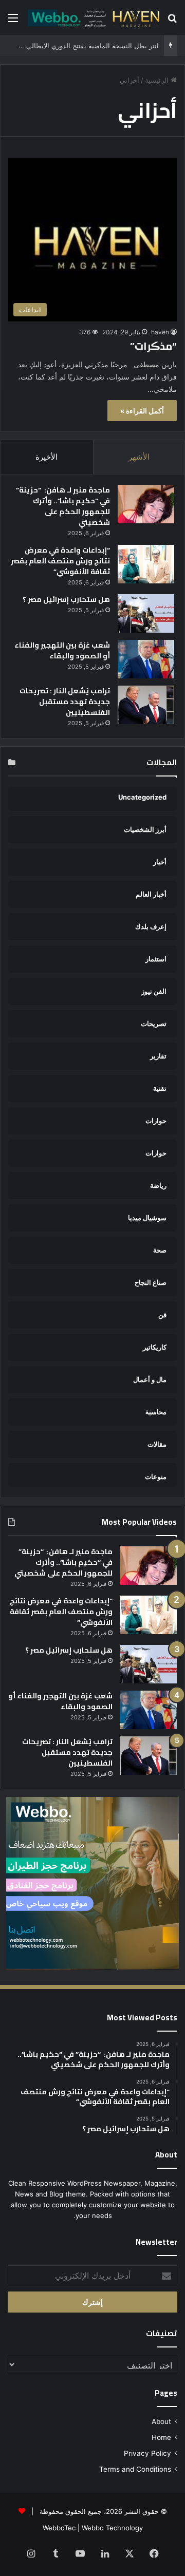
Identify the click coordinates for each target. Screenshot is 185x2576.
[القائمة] (13, 21)
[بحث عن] (172, 21)
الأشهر (139, 457)
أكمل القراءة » (142, 411)
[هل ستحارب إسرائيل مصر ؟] (146, 613)
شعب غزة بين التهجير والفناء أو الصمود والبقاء (62, 650)
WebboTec (59, 2528)
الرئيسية (158, 80)
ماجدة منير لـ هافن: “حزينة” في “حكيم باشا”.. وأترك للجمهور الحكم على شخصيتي (63, 506)
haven (160, 332)
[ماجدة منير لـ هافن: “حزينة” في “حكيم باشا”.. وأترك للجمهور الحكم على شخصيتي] (146, 504)
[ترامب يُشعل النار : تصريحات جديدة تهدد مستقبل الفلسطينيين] (146, 705)
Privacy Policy (147, 2453)
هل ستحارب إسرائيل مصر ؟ (66, 599)
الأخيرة (47, 457)
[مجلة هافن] (92, 17)
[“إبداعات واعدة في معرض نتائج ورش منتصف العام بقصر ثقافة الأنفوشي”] (146, 564)
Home (161, 2437)
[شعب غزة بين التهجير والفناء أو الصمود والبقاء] (146, 659)
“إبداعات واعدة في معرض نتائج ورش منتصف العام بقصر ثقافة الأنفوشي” (60, 561)
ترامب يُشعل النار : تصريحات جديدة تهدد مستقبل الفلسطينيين (65, 702)
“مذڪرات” (152, 346)
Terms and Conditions (135, 2469)
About (161, 2421)
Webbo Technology (112, 2528)
